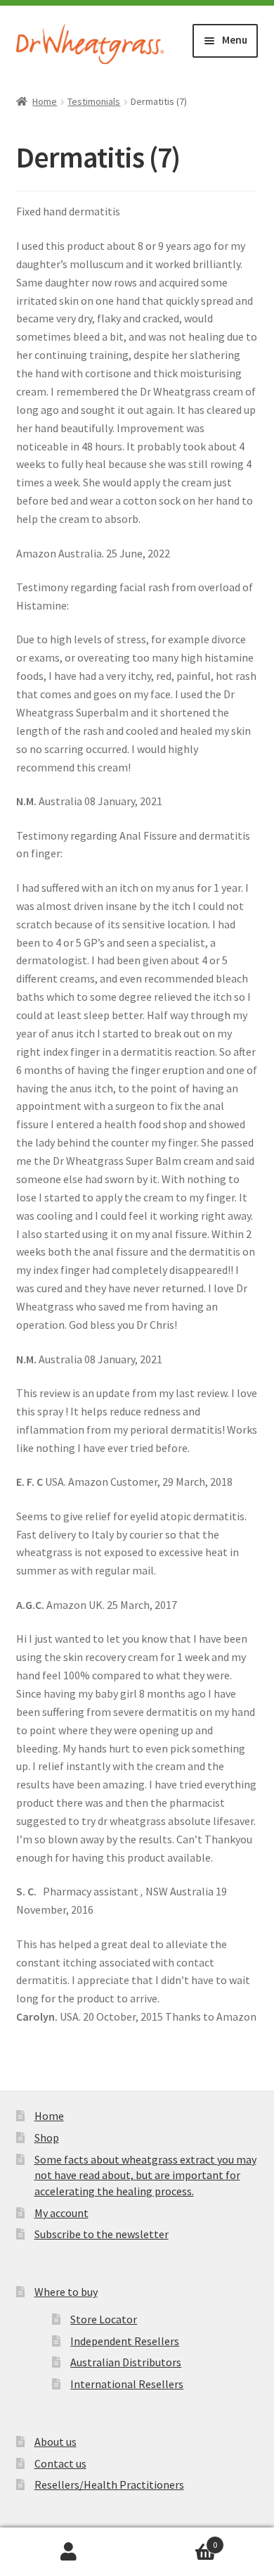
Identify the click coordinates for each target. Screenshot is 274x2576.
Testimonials (94, 101)
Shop (47, 2138)
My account (61, 2213)
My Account (68, 2552)
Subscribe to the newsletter (102, 2234)
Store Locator (104, 2319)
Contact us (60, 2463)
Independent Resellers (125, 2341)
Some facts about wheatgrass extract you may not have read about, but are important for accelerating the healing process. (145, 2175)
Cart (177, 2540)
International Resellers (127, 2384)
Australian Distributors (126, 2362)
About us (56, 2442)
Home (45, 101)
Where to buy (66, 2292)
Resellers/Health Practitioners (109, 2485)
